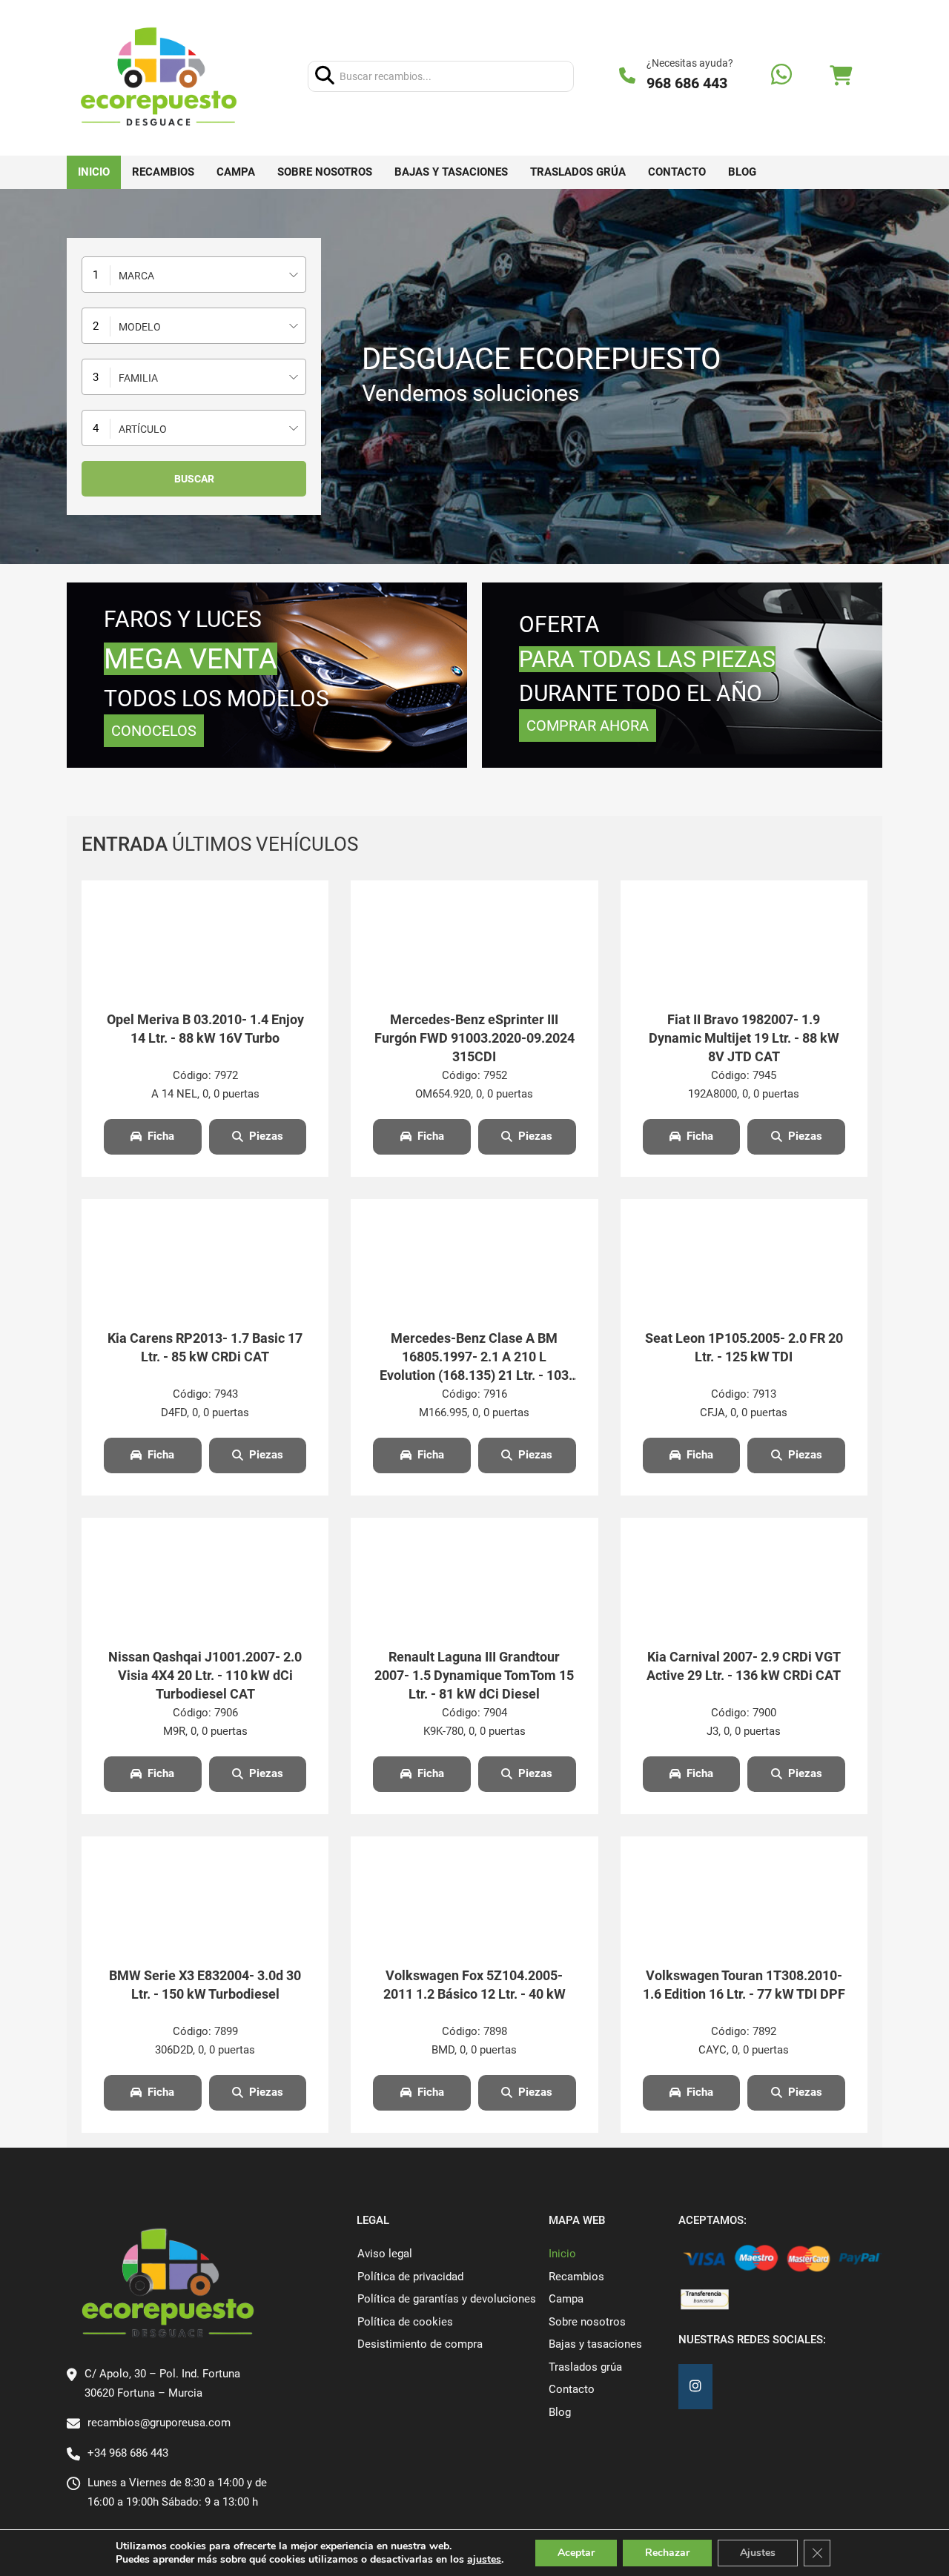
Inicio (94, 172)
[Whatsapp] (781, 76)
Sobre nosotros (325, 172)
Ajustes (758, 2553)
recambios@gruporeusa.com (159, 2423)
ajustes (484, 2560)
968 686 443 (687, 83)
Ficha (161, 1136)
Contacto (677, 172)
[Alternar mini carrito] (841, 76)
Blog (742, 172)
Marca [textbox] (136, 276)
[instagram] (695, 2387)
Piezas (266, 1136)
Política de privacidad (410, 2277)
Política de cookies (405, 2322)
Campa (236, 172)
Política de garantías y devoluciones (447, 2299)
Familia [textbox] (138, 378)
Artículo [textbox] (143, 429)
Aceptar (576, 2553)
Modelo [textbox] (140, 327)
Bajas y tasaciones (451, 172)
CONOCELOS (154, 731)
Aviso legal (385, 2254)
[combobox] (194, 275)
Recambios (163, 172)
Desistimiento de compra (420, 2344)
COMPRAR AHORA (588, 726)
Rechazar (667, 2553)
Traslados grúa (578, 172)
